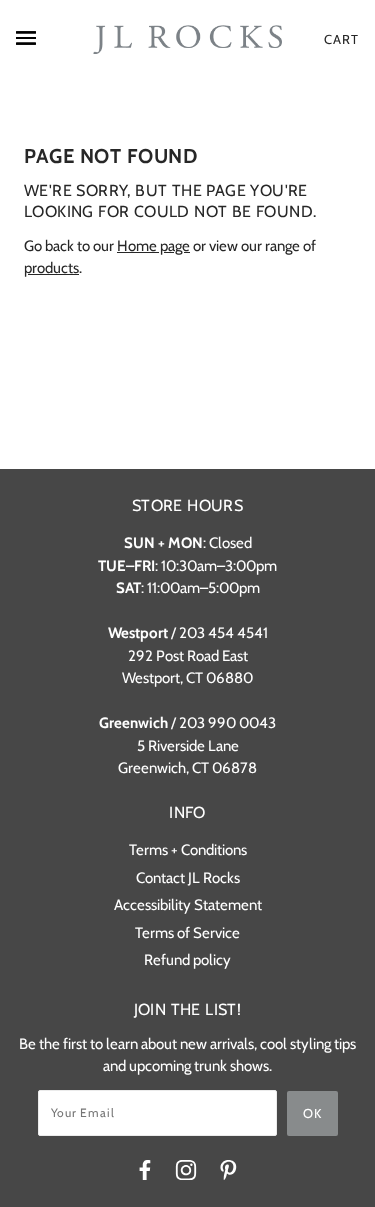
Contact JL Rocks (188, 878)
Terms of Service (187, 933)
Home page (153, 246)
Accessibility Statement (188, 905)
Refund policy (187, 960)
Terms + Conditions (188, 850)
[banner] (187, 40)
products (51, 268)
